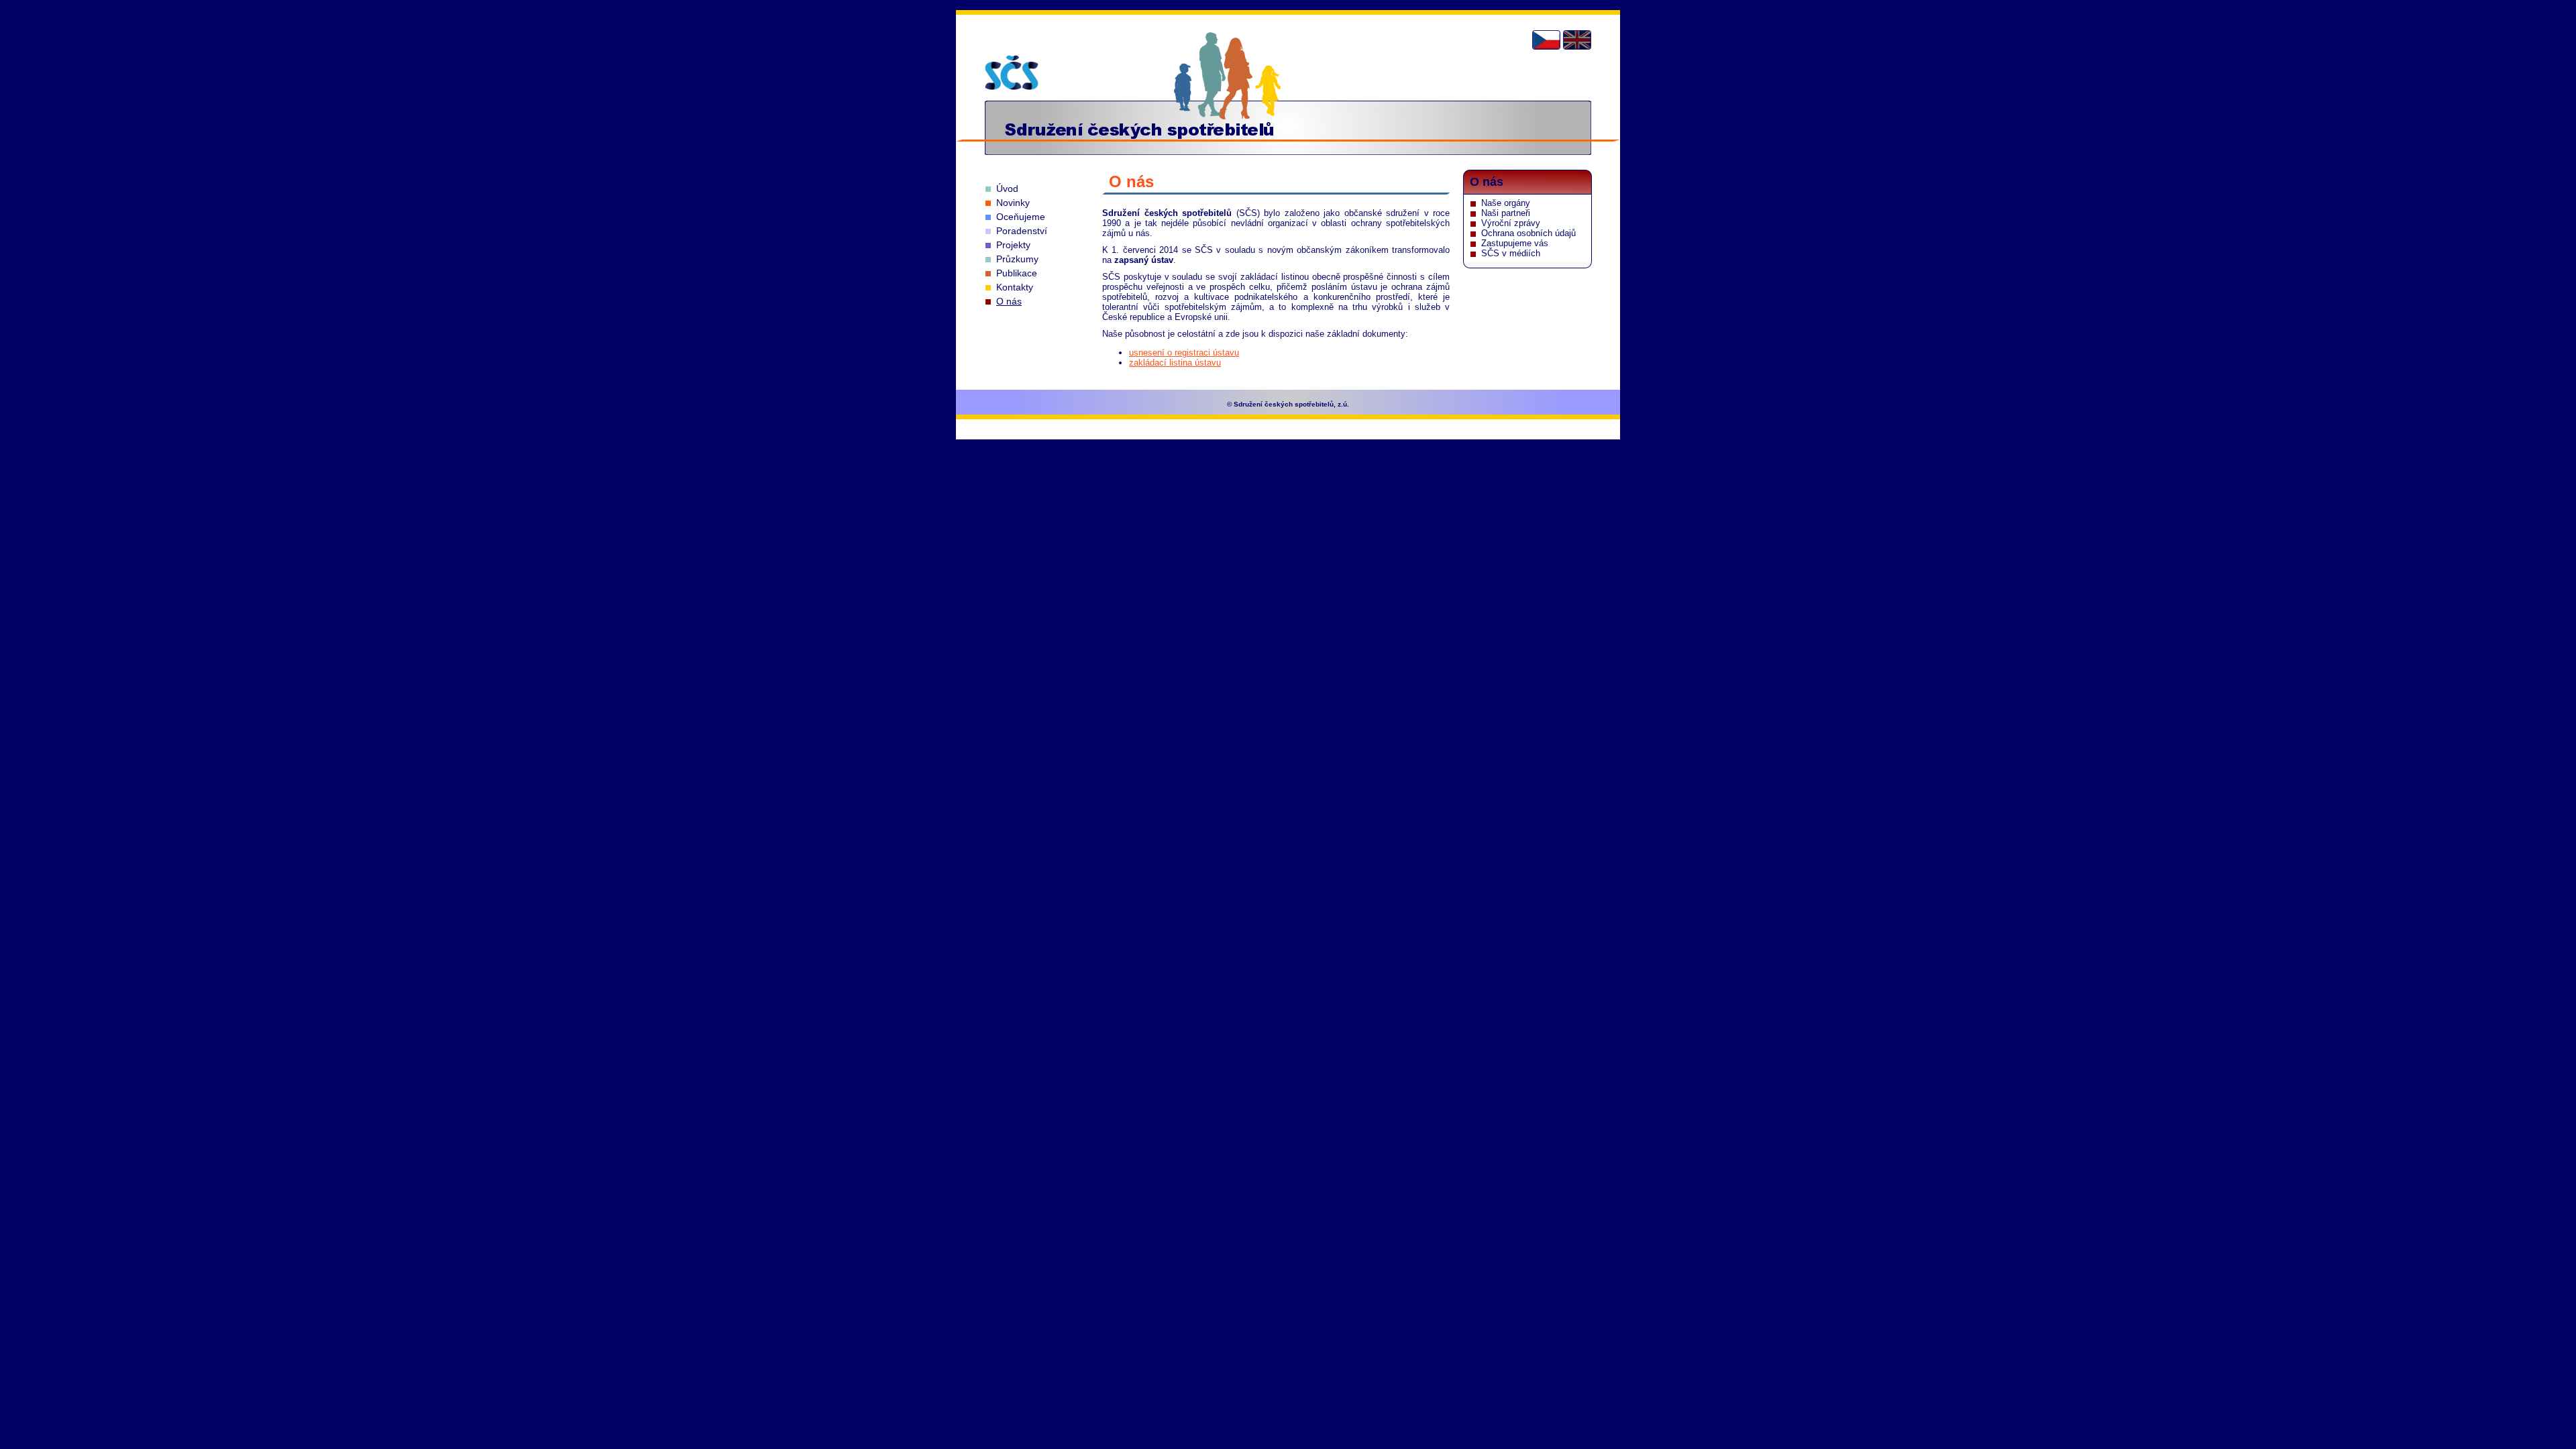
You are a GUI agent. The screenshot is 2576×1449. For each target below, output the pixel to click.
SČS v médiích (1511, 253)
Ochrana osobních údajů (1528, 233)
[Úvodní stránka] (1012, 72)
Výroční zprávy (1511, 223)
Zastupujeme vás (1515, 243)
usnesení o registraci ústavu (1184, 353)
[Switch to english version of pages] (1577, 40)
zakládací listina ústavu (1175, 363)
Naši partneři (1506, 213)
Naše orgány (1506, 203)
